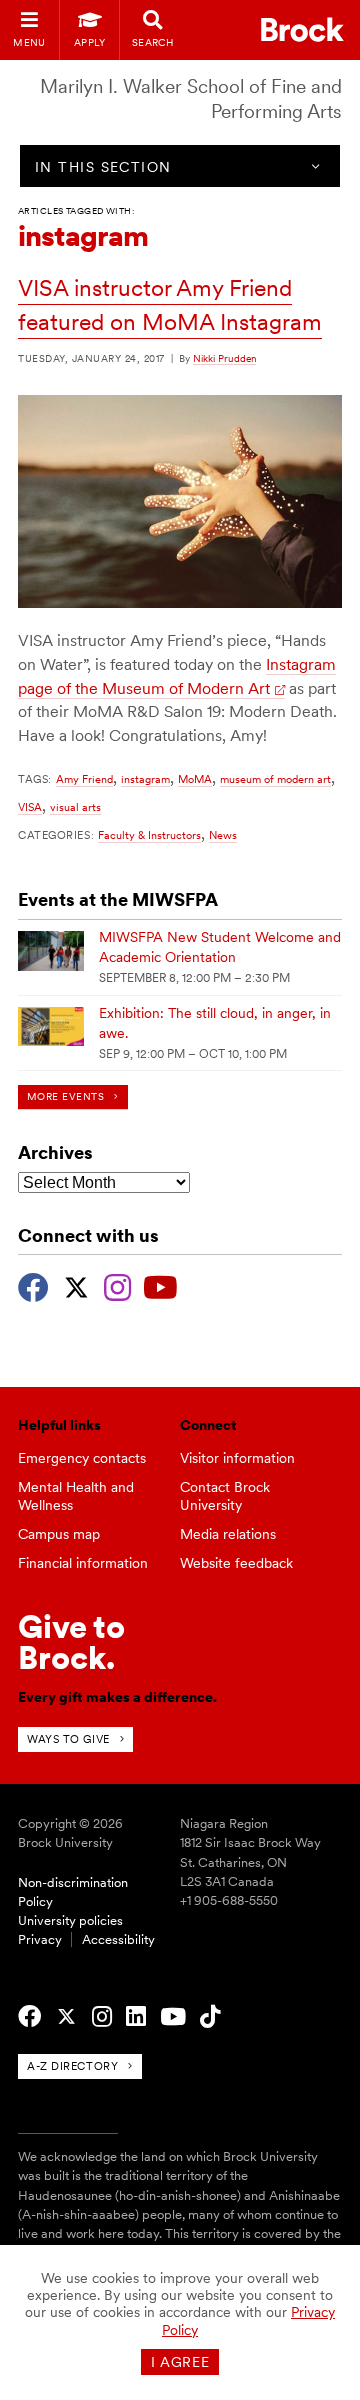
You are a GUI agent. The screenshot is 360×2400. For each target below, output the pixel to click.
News (223, 835)
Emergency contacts (82, 1458)
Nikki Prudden (224, 358)
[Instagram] (117, 1285)
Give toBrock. (71, 1641)
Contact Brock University (225, 1496)
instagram (145, 779)
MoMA (195, 779)
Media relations (228, 1534)
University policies (70, 1920)
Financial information (83, 1563)
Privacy (40, 1939)
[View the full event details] (51, 951)
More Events (65, 1096)
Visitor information (237, 1458)
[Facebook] (33, 1285)
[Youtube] (160, 1285)
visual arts (75, 807)
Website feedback (236, 1563)
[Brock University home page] (302, 29)
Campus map (59, 1534)
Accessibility (118, 1939)
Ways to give (68, 1739)
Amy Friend (84, 779)
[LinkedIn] (136, 2017)
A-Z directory (72, 2066)
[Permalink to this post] (180, 603)
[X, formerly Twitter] (76, 1285)
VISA (30, 807)
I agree (180, 2362)
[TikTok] (210, 2017)
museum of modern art (275, 779)
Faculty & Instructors (149, 835)
